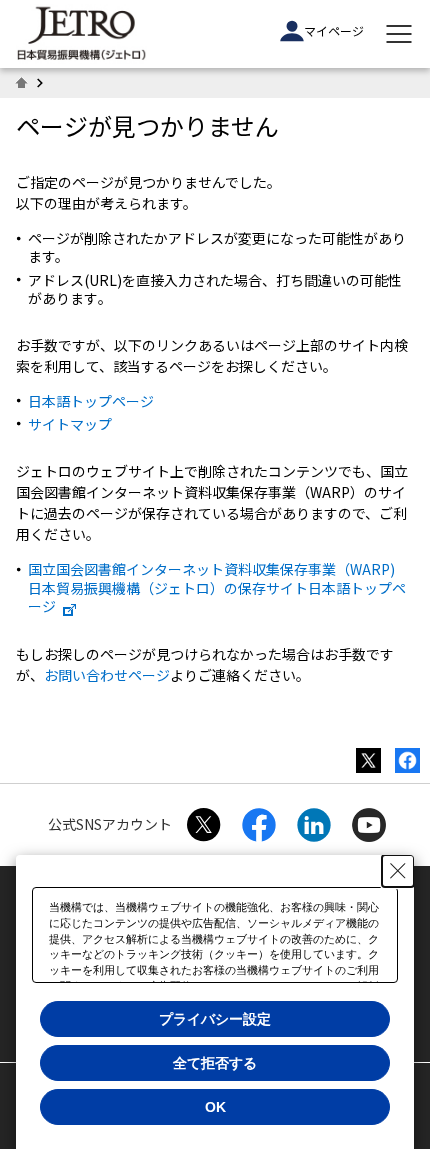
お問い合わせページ (107, 675)
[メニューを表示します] (399, 34)
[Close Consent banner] (398, 871)
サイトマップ (70, 424)
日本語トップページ (91, 401)
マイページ (334, 30)
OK (215, 1107)
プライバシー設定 (215, 1019)
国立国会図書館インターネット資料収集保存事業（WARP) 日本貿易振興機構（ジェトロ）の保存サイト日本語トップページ (217, 587)
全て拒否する (215, 1063)
